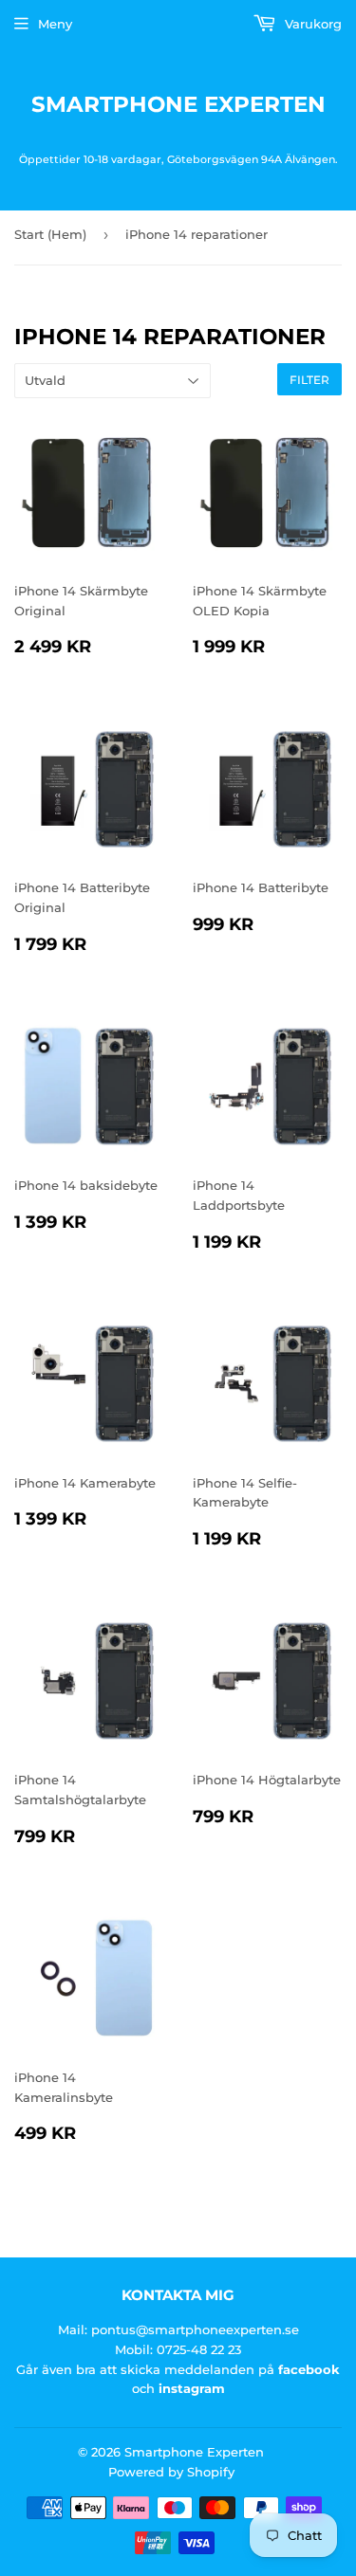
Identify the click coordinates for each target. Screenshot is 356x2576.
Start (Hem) (50, 234)
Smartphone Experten (178, 104)
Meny (55, 24)
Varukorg (311, 24)
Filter (309, 380)
